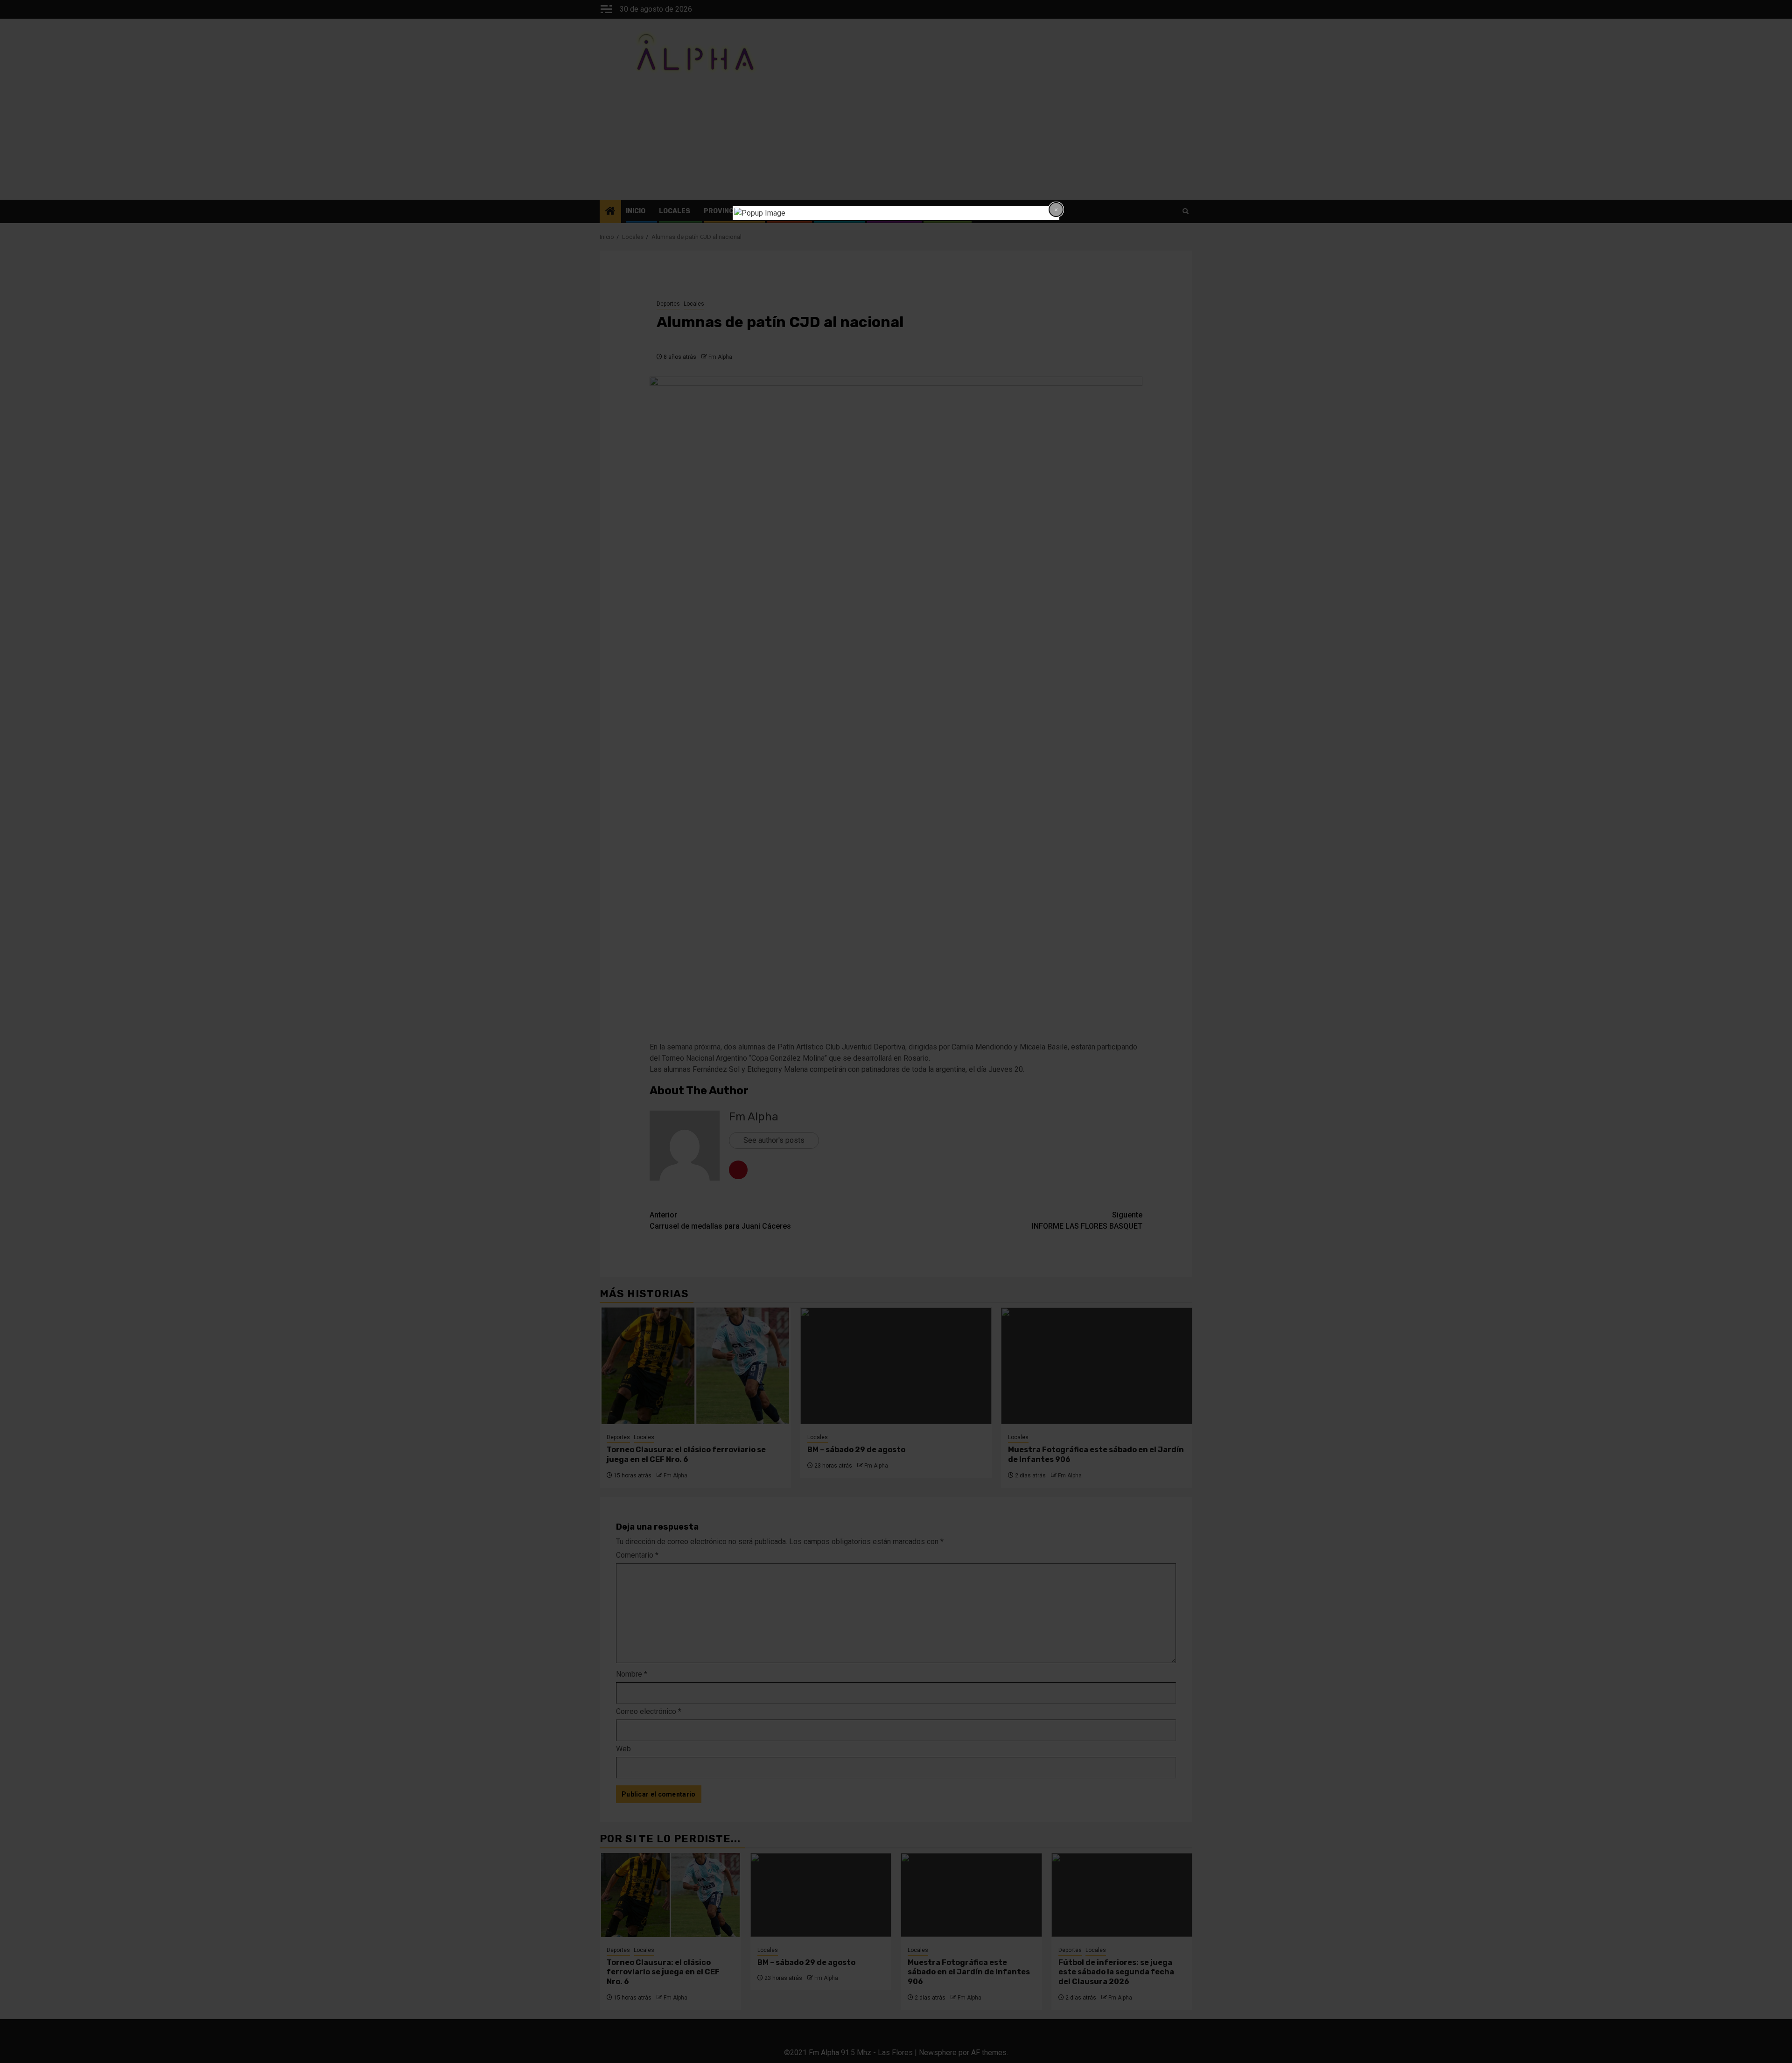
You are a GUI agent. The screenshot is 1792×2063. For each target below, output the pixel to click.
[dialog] (896, 213)
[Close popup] (1056, 210)
